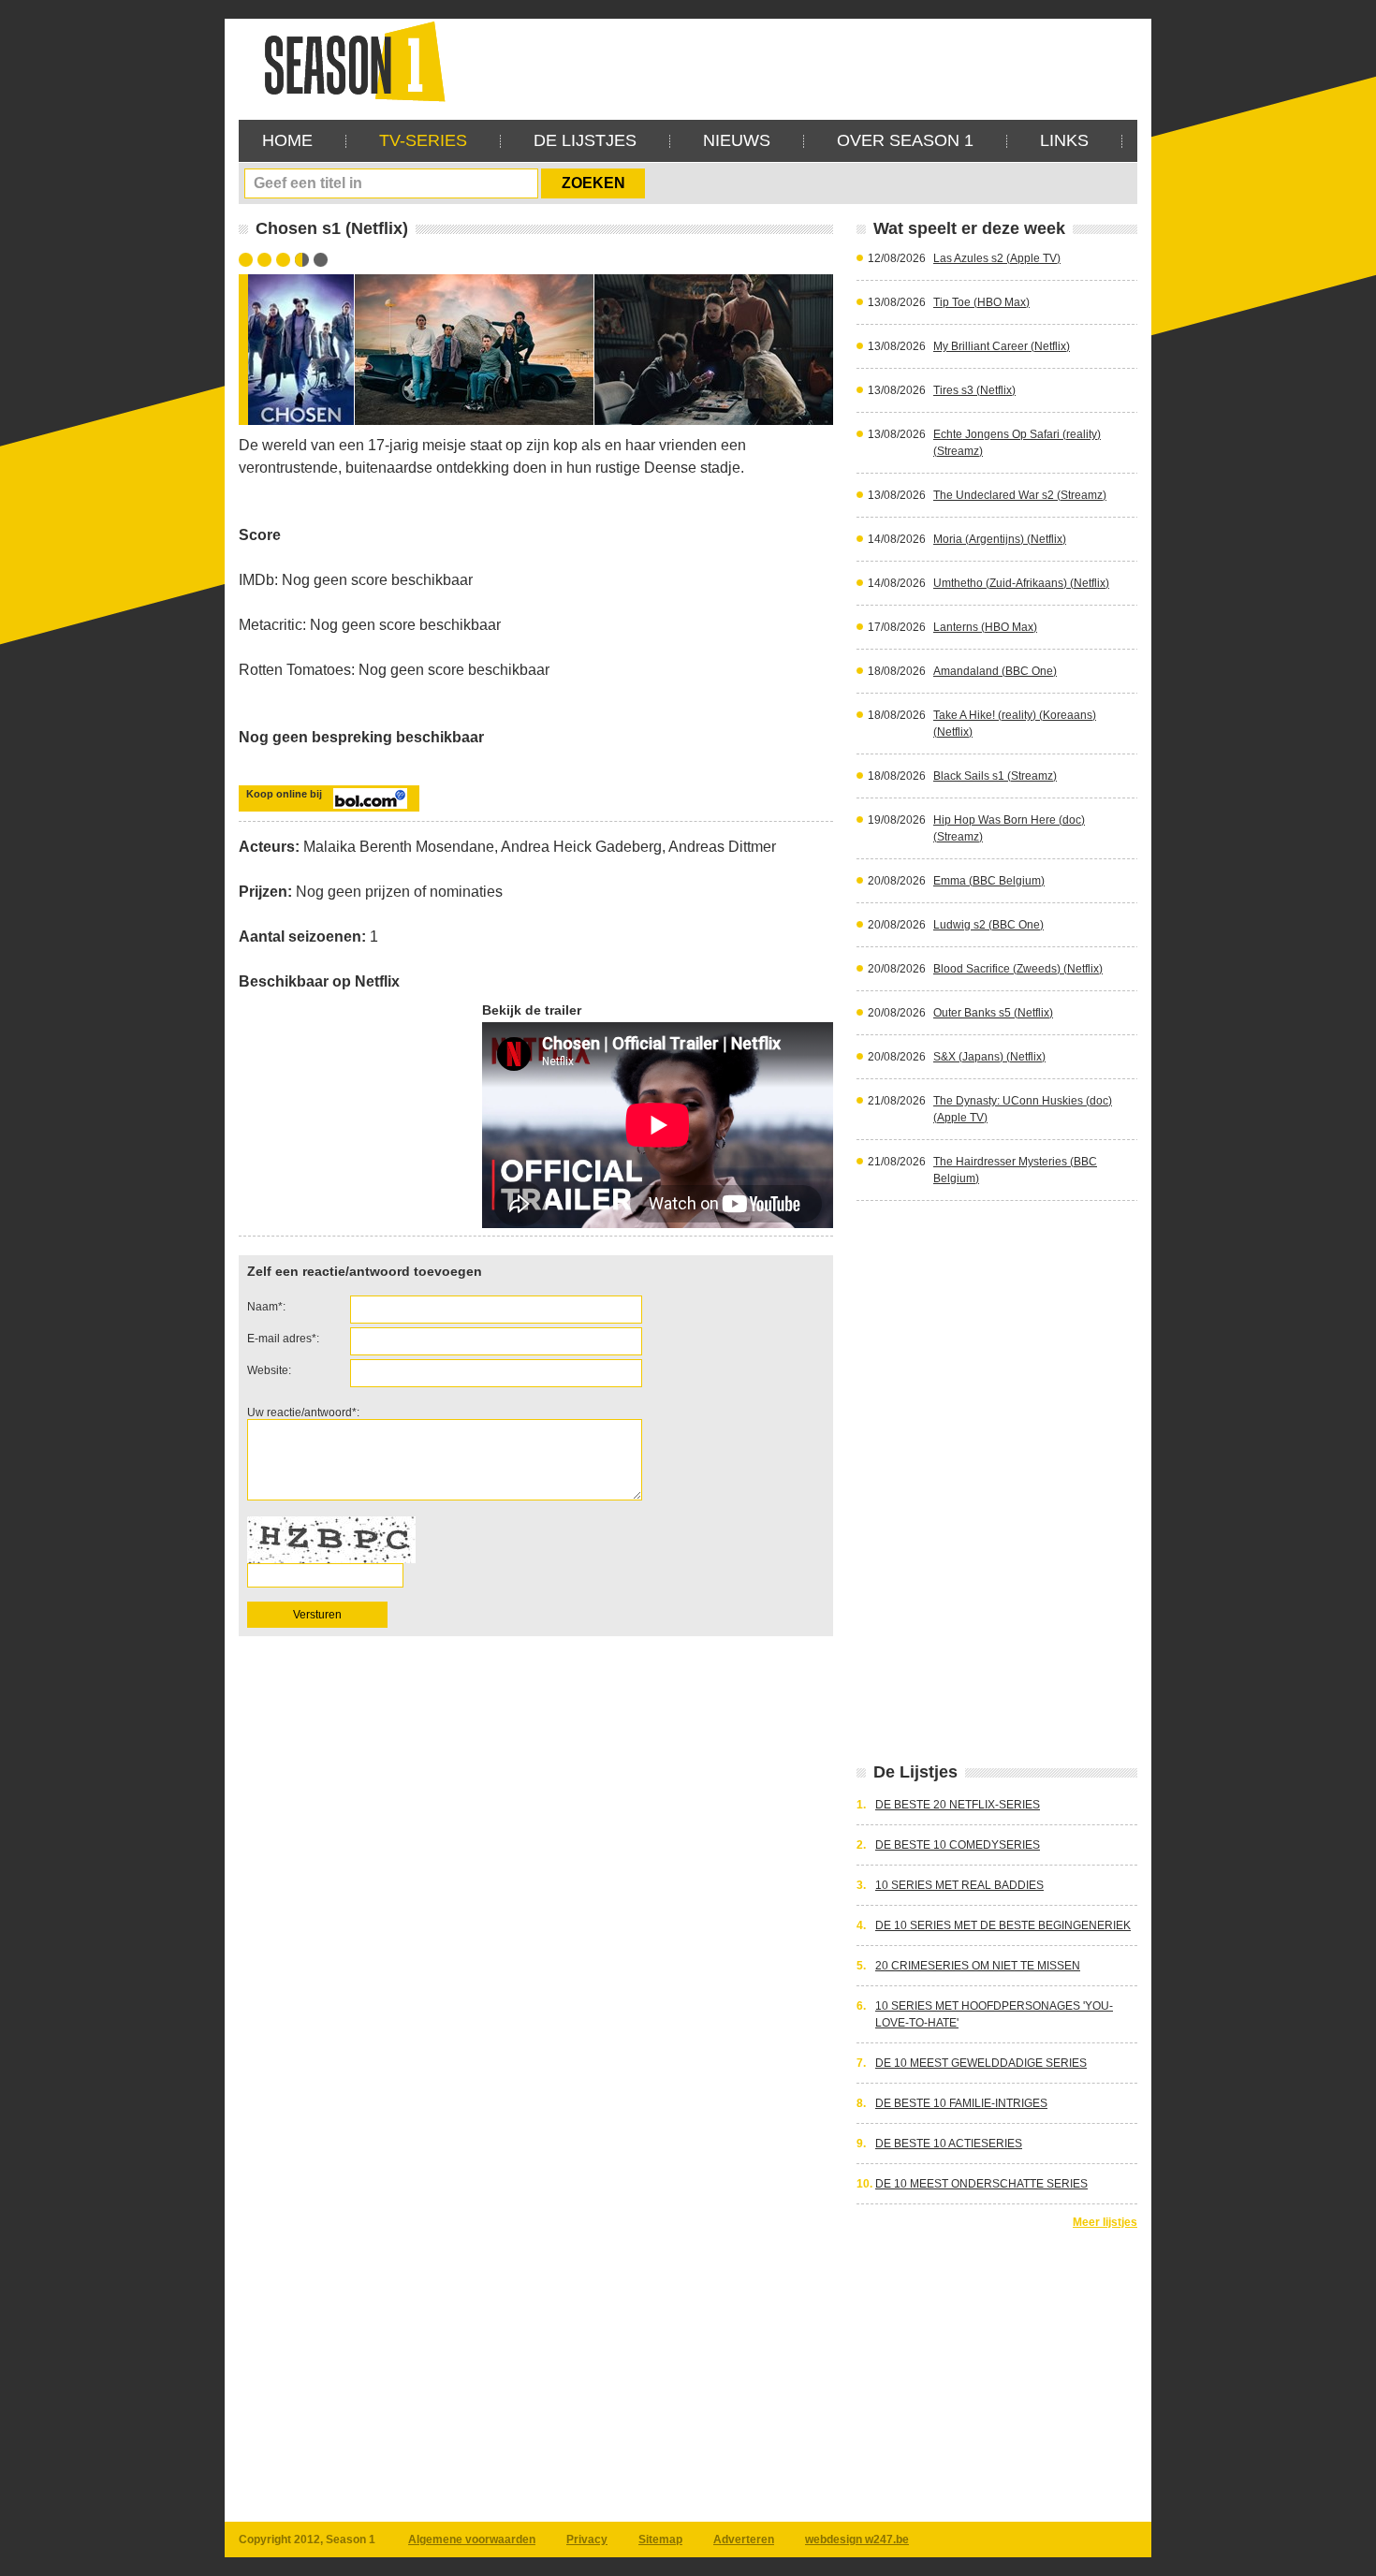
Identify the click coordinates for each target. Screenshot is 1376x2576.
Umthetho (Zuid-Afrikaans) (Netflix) (1021, 583)
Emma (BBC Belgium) (989, 881)
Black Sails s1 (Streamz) (995, 776)
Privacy (587, 2539)
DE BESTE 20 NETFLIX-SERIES (958, 1805)
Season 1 (347, 60)
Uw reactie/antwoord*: (303, 1412)
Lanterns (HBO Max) (985, 627)
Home (287, 140)
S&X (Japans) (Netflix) (989, 1057)
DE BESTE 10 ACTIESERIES (949, 2144)
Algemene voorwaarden (472, 2539)
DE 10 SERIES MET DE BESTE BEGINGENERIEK (1003, 1925)
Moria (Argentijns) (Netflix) (1000, 539)
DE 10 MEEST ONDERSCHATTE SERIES (981, 2184)
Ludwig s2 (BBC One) (988, 925)
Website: (269, 1370)
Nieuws (737, 140)
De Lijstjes (585, 140)
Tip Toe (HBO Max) (981, 302)
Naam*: (266, 1307)
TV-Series (423, 140)
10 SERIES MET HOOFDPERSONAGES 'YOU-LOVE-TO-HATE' (994, 2014)
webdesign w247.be (857, 2539)
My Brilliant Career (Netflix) (1002, 346)
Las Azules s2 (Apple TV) (997, 258)
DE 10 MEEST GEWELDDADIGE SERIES (981, 2063)
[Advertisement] (797, 61)
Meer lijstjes (1105, 2222)
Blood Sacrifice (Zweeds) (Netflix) (1018, 969)
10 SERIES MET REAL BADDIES (959, 1885)
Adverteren (744, 2539)
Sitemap (660, 2539)
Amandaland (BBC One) (995, 671)
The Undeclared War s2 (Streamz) (1020, 495)
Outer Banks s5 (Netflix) (993, 1013)
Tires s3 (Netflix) (974, 390)
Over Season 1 (905, 140)
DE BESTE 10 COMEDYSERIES (958, 1845)
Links (1064, 140)
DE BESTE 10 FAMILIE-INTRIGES (961, 2103)
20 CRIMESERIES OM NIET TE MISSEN (978, 1966)
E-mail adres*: (283, 1339)
